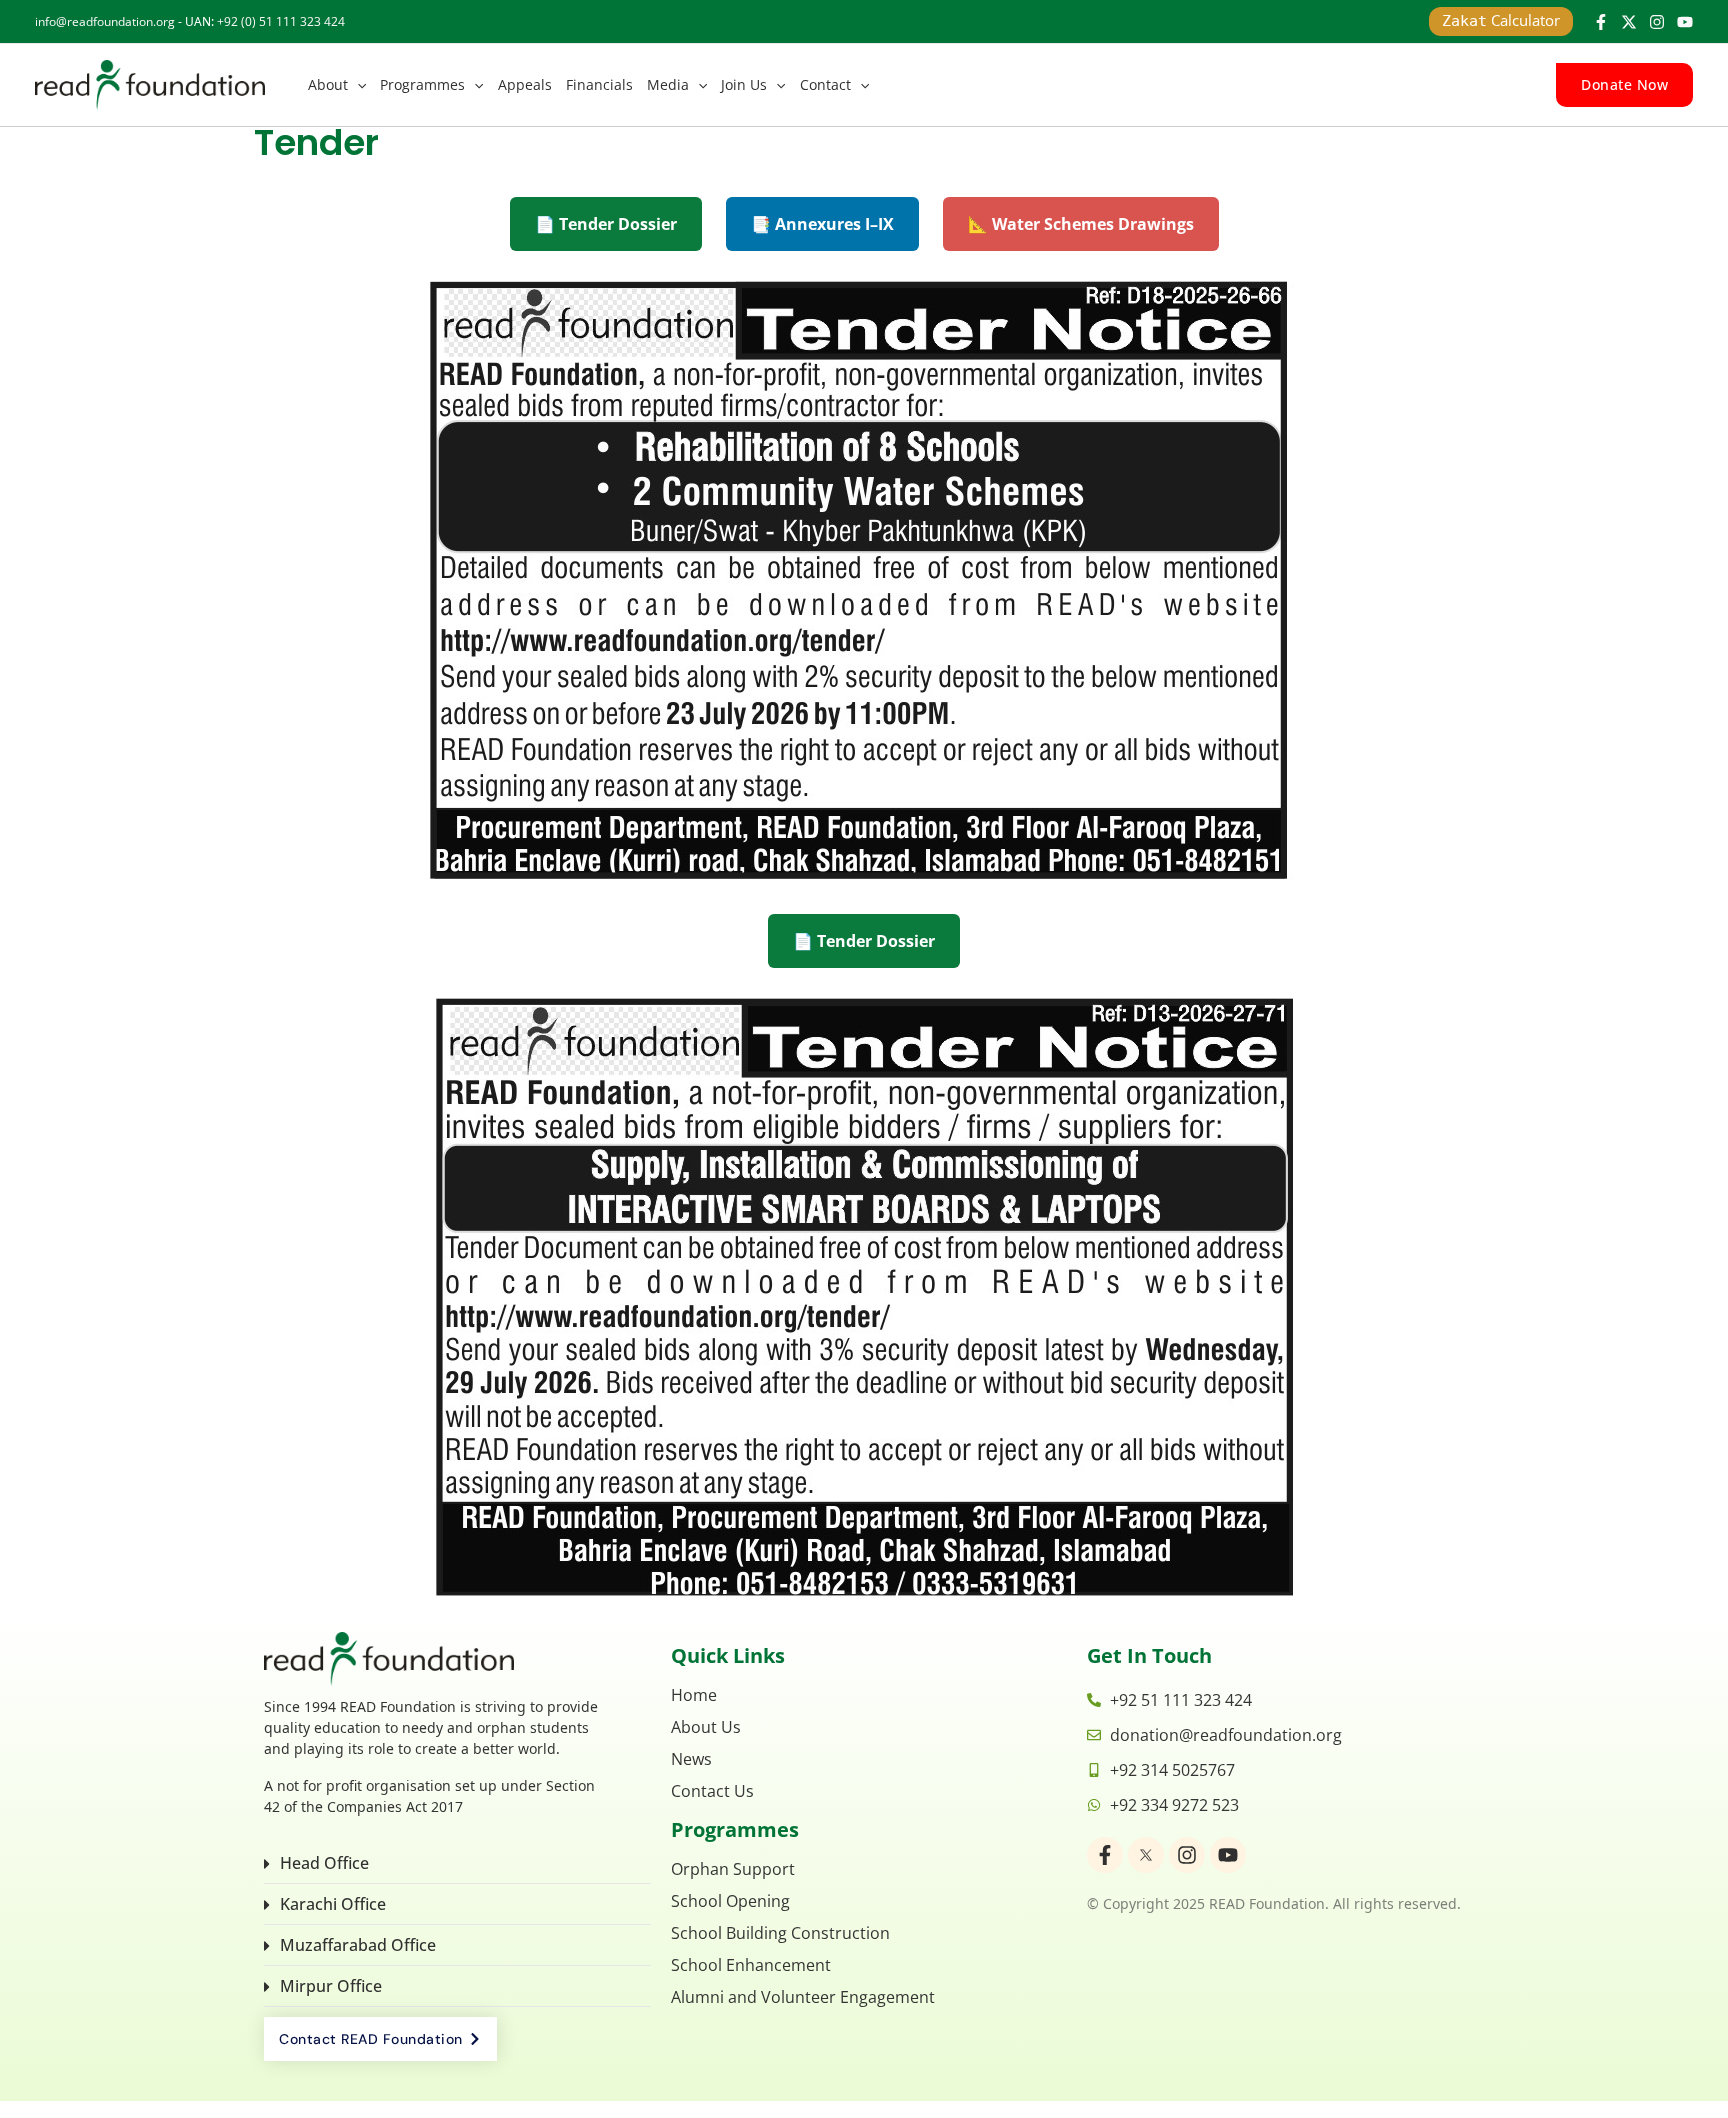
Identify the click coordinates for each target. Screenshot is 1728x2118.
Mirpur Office (331, 1986)
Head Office (324, 1863)
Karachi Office (333, 1904)
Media (668, 84)
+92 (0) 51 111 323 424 (281, 21)
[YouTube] (1685, 22)
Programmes (422, 84)
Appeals (525, 84)
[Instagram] (1657, 22)
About (328, 84)
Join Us (744, 84)
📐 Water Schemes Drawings (1081, 224)
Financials (599, 84)
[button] (357, 85)
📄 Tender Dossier (606, 224)
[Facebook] (1601, 22)
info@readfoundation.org (105, 21)
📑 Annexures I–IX (822, 224)
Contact (825, 84)
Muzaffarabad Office (358, 1945)
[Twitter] (1629, 22)
